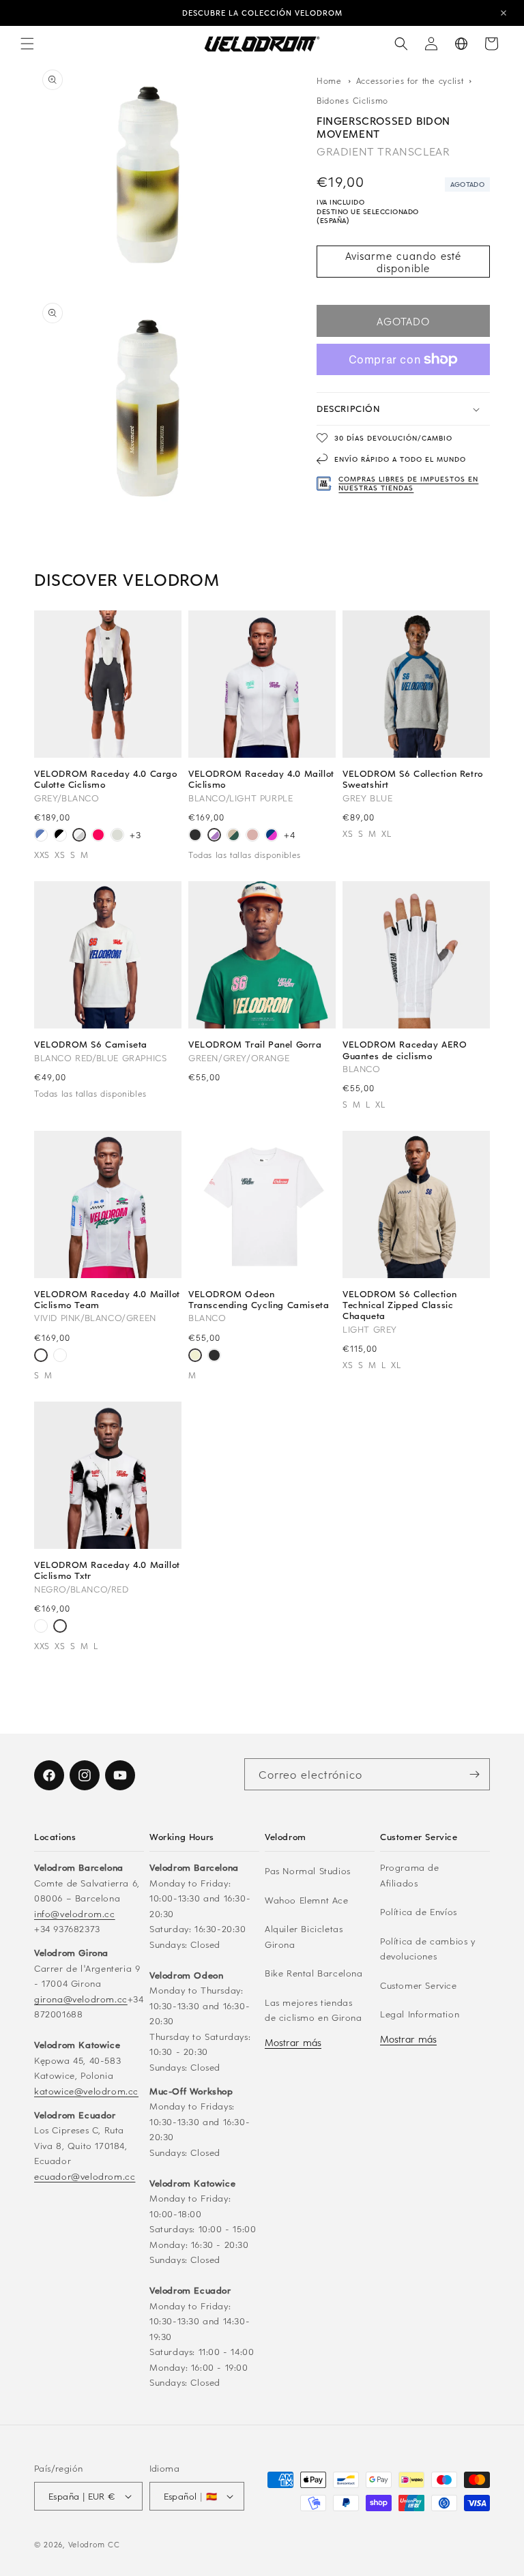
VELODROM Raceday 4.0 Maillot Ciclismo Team (107, 1299)
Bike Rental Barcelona (314, 1973)
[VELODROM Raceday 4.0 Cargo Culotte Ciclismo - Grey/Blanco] (79, 836)
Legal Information (420, 2014)
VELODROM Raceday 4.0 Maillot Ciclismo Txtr (107, 1570)
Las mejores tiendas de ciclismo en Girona (314, 2010)
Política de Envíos (419, 1911)
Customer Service (419, 1985)
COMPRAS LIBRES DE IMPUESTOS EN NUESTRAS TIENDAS (408, 483)
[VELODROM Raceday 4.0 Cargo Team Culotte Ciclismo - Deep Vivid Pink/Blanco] (98, 836)
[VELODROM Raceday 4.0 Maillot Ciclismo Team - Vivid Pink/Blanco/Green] (41, 1357)
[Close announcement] (504, 13)
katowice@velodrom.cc (86, 2091)
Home (329, 80)
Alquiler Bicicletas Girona (304, 1936)
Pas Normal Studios (308, 1870)
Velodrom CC (94, 2544)
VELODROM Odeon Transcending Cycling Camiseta (259, 1299)
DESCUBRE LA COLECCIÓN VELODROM (262, 13)
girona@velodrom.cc (81, 1999)
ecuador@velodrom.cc (85, 2176)
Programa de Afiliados (410, 1875)
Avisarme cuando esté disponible (403, 262)
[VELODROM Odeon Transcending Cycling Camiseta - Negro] (214, 1357)
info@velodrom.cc (75, 1913)
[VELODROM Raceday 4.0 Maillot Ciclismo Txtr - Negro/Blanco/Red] (60, 1357)
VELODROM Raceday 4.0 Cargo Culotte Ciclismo (106, 779)
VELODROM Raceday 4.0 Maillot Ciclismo (261, 779)
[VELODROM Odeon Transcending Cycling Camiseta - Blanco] (195, 1357)
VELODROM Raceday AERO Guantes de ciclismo (405, 1050)
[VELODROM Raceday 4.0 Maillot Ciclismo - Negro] (195, 836)
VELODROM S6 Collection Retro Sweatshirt (413, 779)
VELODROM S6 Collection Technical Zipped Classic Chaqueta (399, 1305)
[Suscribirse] (474, 1774)
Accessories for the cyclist (412, 80)
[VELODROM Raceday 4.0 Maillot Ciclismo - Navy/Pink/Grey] (272, 836)
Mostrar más (293, 2042)
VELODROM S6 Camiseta (91, 1044)
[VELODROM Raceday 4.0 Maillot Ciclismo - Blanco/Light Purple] (214, 836)
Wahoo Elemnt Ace (307, 1900)
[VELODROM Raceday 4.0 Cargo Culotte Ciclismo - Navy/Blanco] (41, 836)
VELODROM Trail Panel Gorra (255, 1044)
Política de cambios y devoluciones (428, 1949)
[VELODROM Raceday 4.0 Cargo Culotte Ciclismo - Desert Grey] (117, 836)
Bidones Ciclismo (352, 100)
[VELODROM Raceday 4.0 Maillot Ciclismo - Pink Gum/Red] (252, 836)
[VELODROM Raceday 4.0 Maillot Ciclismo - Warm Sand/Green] (233, 836)
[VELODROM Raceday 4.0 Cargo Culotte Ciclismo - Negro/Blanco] (60, 836)
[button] (27, 44)
